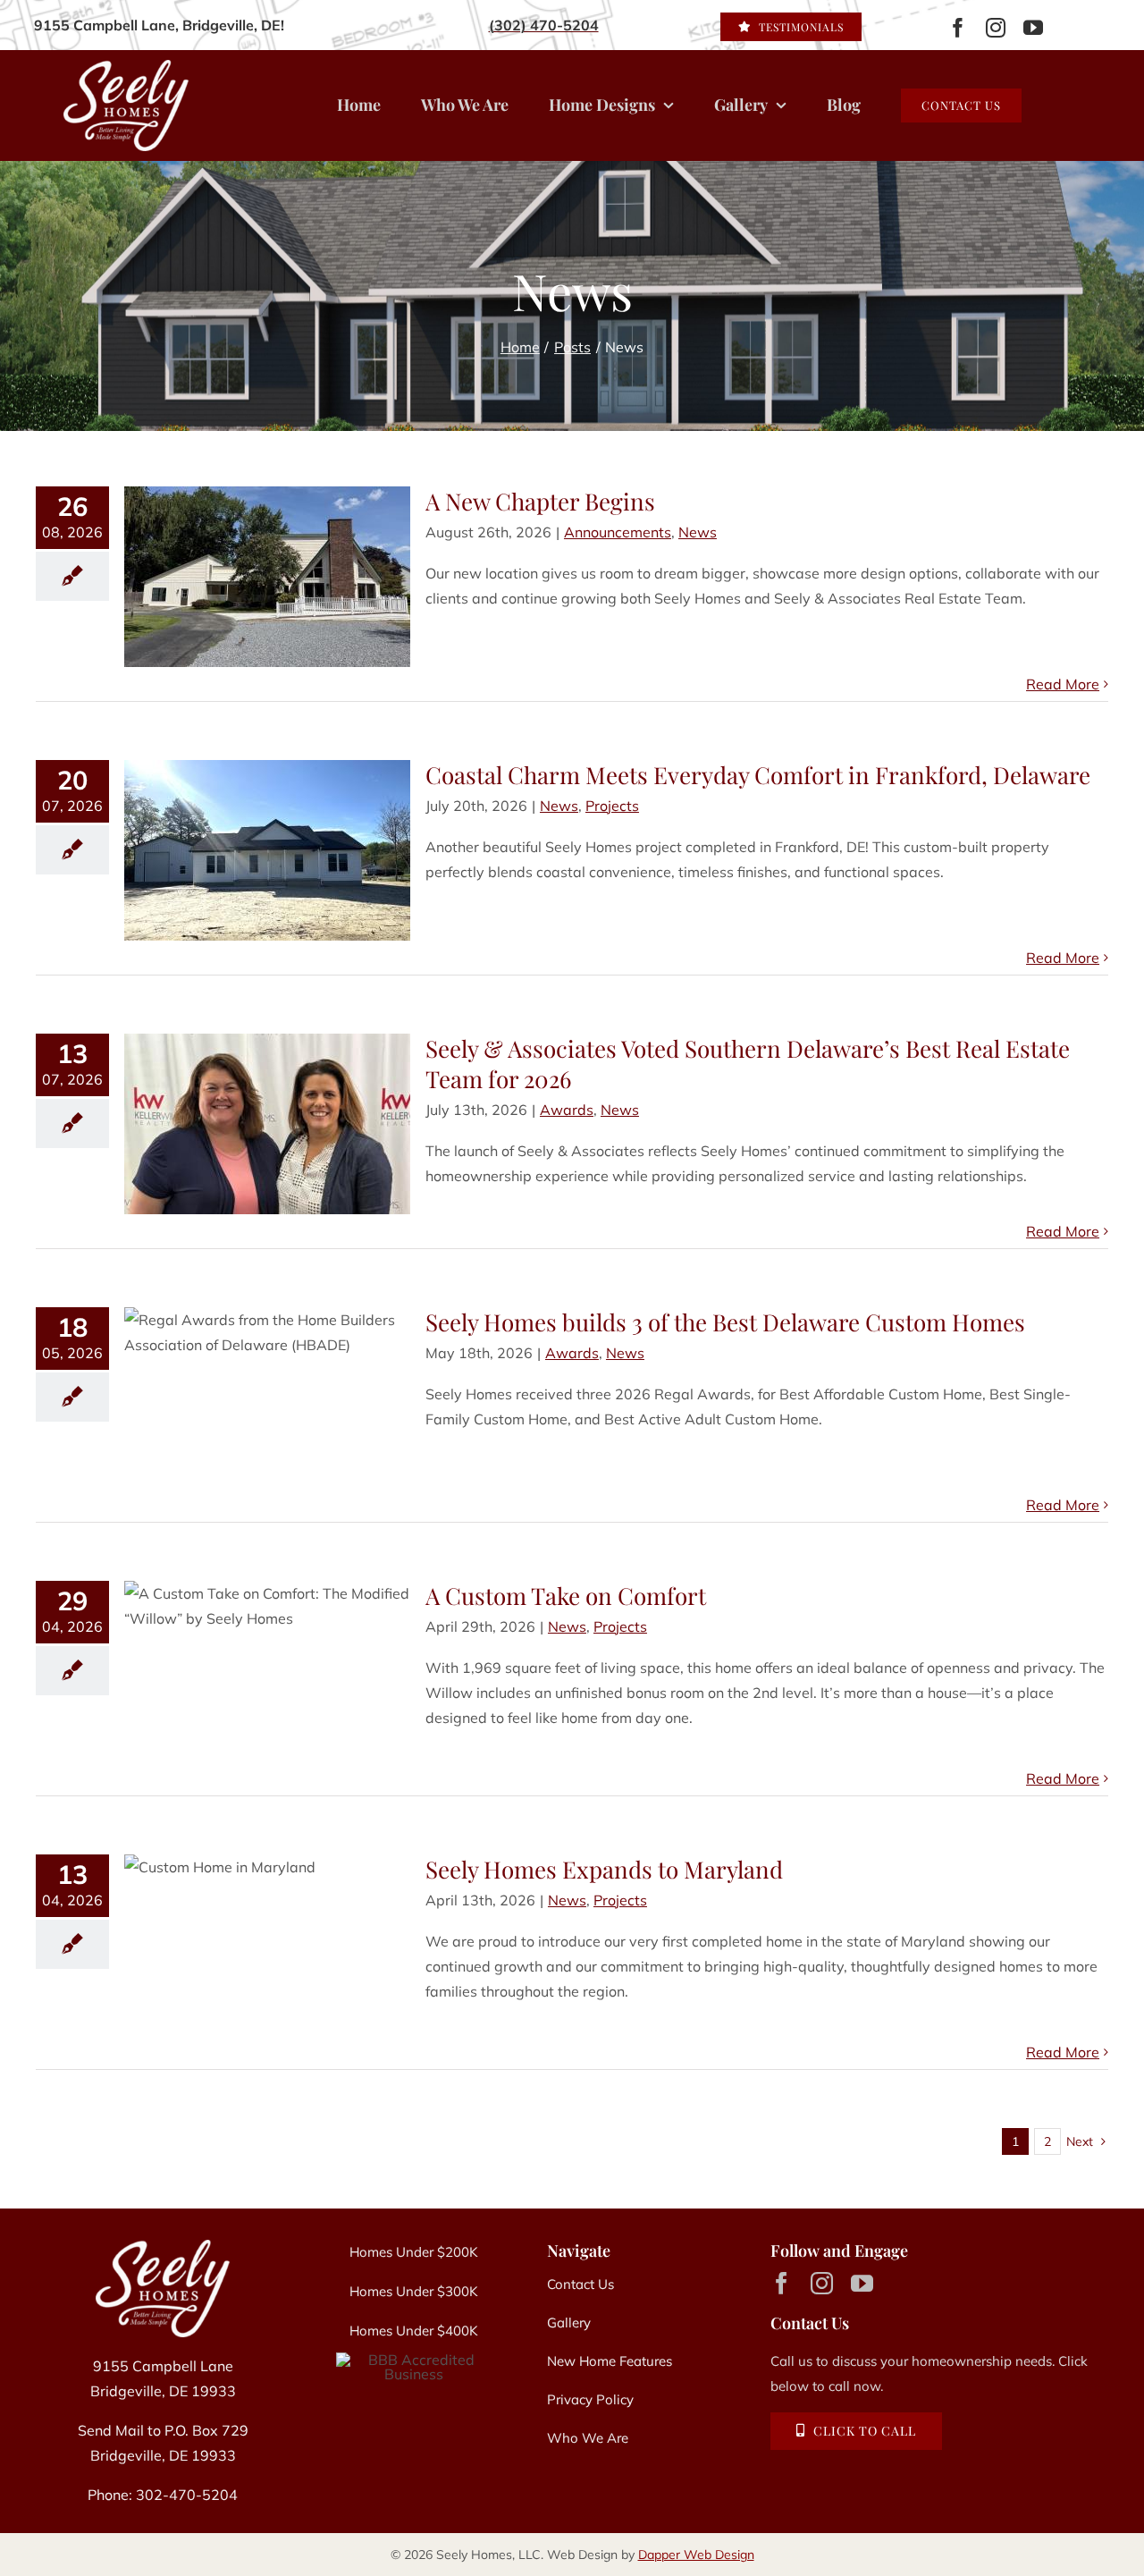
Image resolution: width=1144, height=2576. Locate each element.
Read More (1063, 684)
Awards (567, 1110)
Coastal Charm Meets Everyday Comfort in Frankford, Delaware (758, 775)
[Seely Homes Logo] (163, 2247)
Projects (612, 806)
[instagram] (996, 28)
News (698, 532)
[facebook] (958, 28)
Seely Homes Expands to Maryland (604, 1869)
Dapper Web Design (696, 2555)
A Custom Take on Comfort (566, 1596)
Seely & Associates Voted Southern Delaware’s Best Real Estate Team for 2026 (748, 1064)
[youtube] (1033, 28)
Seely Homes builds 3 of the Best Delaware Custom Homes (725, 1322)
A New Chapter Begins (540, 501)
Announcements (618, 532)
